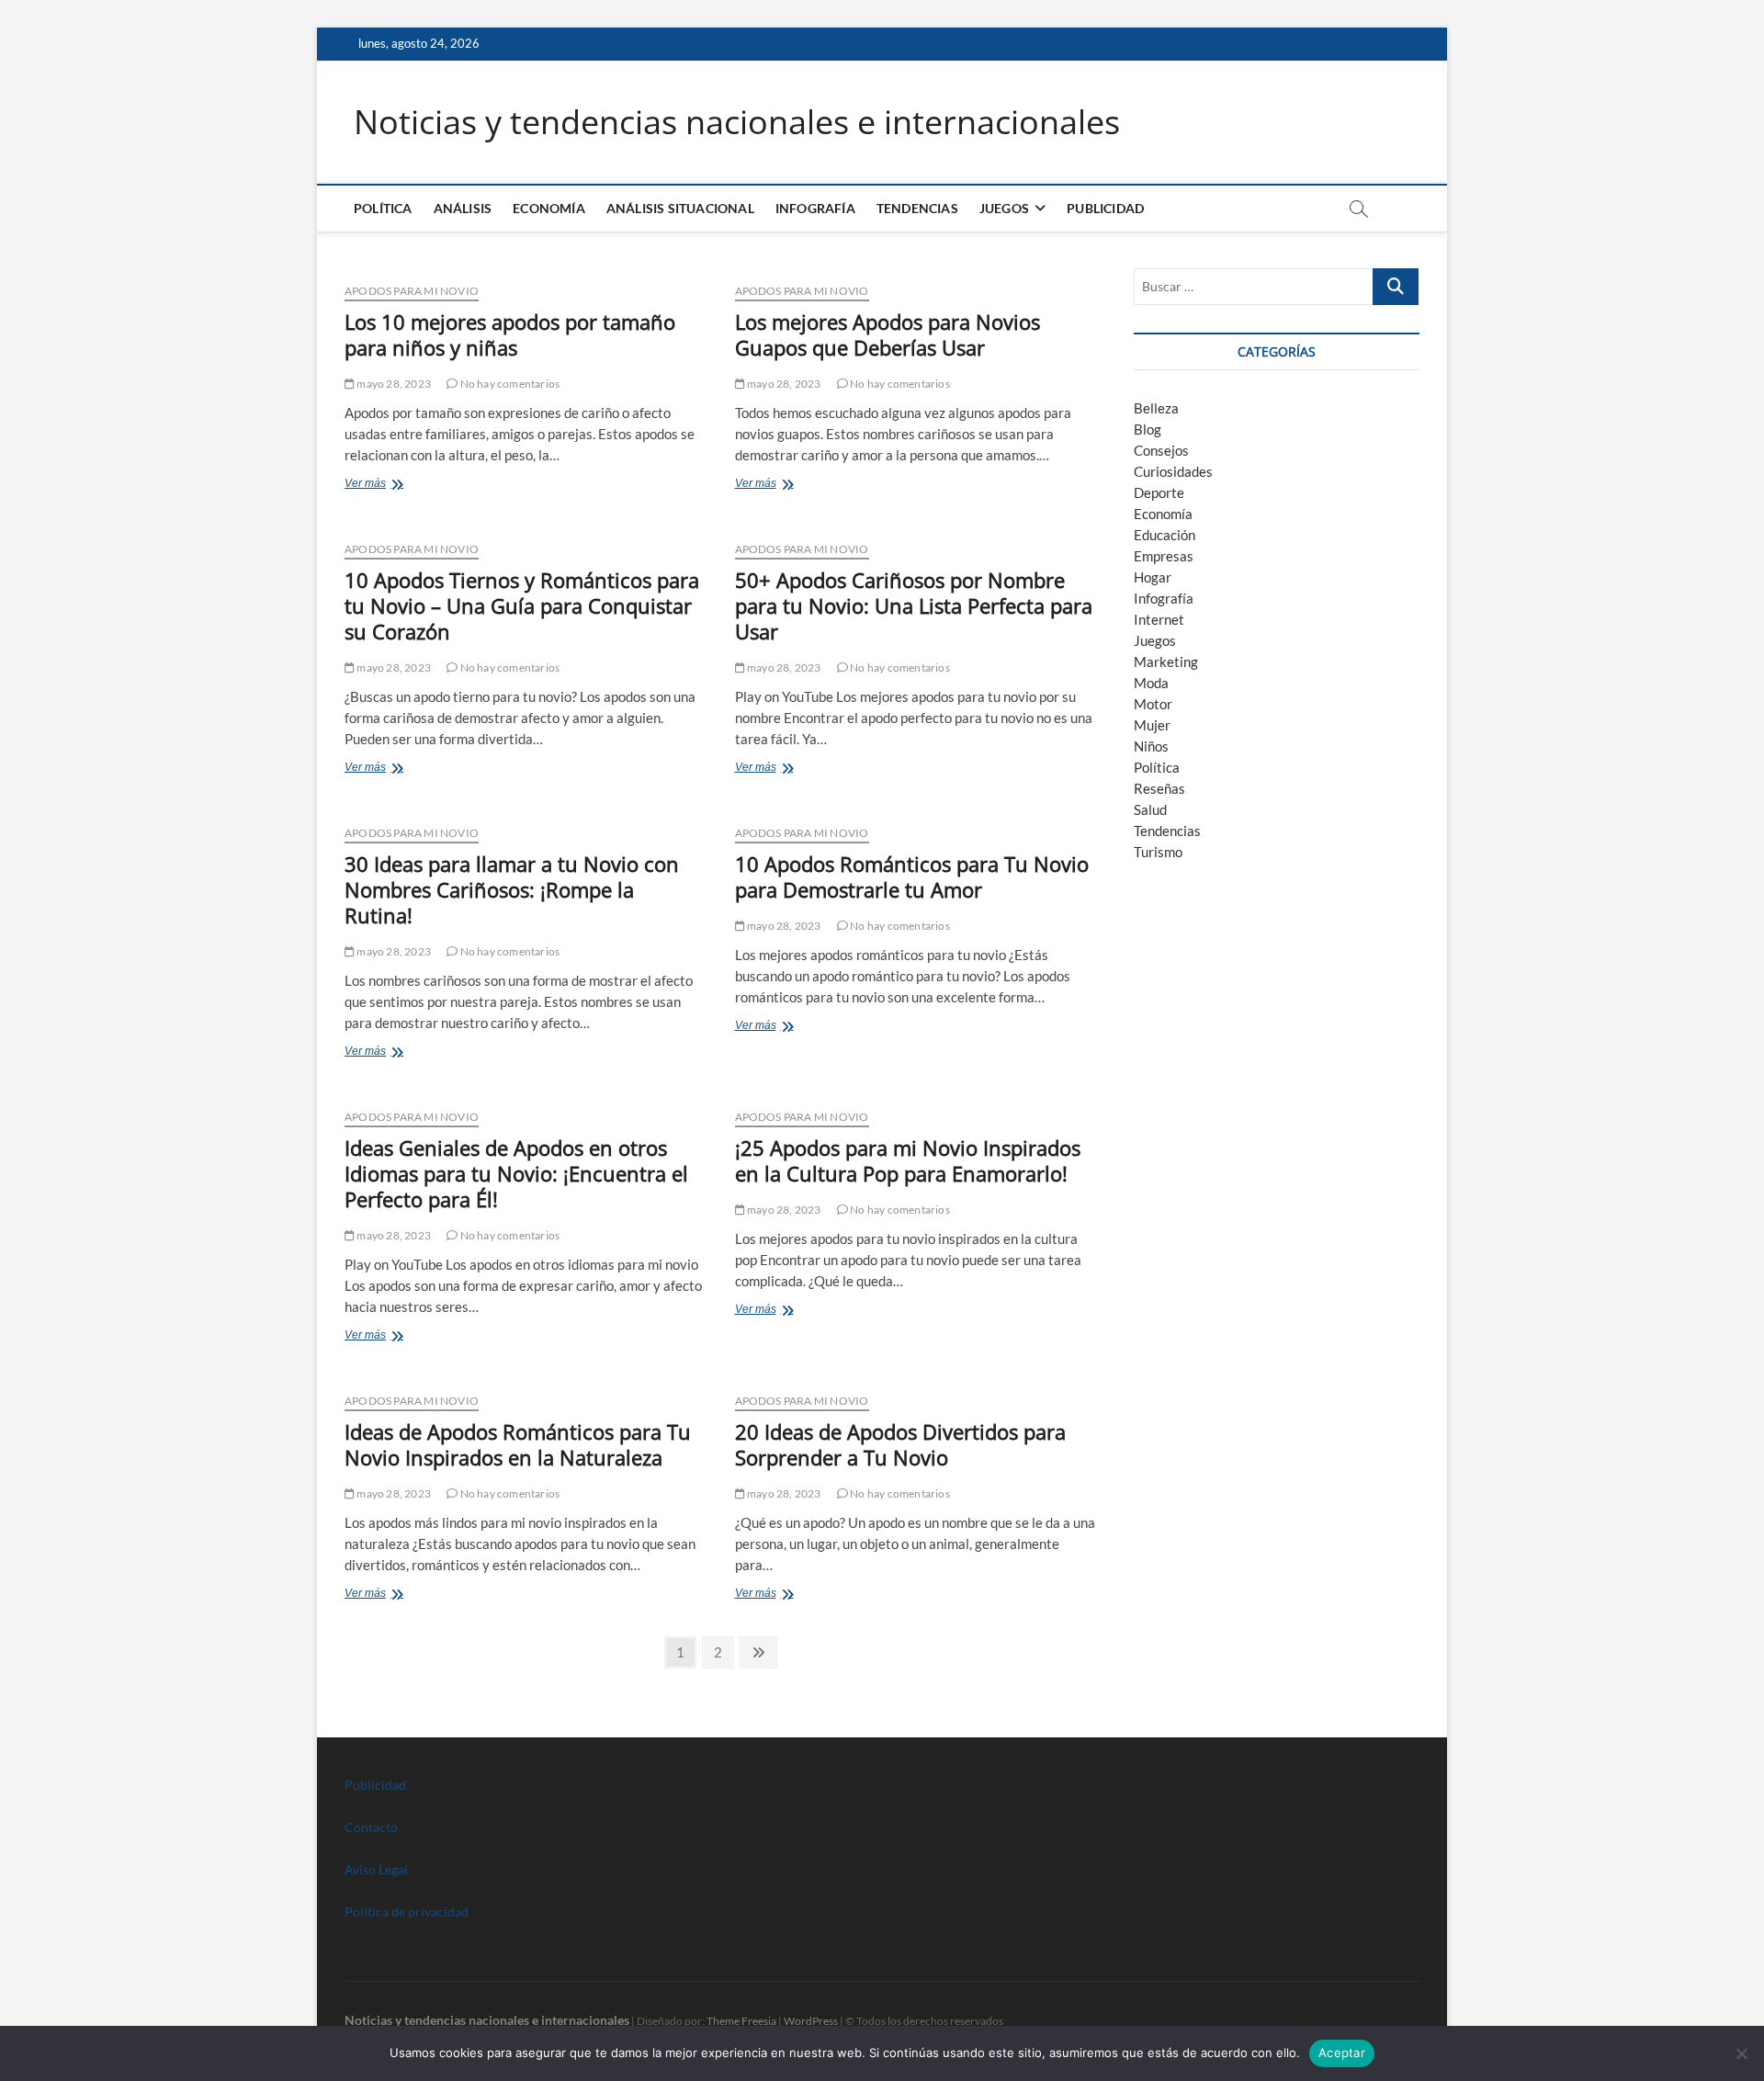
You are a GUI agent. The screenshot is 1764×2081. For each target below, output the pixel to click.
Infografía (815, 208)
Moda (1151, 683)
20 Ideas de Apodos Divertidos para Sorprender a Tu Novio (900, 1444)
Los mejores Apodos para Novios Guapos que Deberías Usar (888, 334)
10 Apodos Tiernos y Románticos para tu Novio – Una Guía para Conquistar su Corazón (522, 605)
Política (383, 208)
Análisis (463, 208)
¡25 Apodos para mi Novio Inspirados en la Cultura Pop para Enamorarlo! (908, 1160)
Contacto (371, 1827)
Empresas (1164, 556)
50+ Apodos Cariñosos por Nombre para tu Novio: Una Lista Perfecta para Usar (914, 605)
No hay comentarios (509, 384)
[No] (1741, 2053)
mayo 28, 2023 (393, 384)
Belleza (1156, 408)
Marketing (1166, 662)
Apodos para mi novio (412, 291)
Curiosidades (1173, 471)
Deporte (1159, 492)
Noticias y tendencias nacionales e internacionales (737, 122)
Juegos (1155, 640)
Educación (1165, 535)
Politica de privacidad (407, 1911)
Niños (1151, 746)
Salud (1150, 809)
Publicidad (1105, 208)
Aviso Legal (376, 1869)
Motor (1153, 704)
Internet (1159, 619)
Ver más (385, 485)
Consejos (1161, 450)
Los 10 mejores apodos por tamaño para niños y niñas (510, 334)
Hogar (1153, 577)
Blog (1148, 429)
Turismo (1158, 852)
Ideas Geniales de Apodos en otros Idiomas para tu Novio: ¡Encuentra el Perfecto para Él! (516, 1173)
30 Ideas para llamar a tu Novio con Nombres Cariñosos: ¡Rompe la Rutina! (512, 889)
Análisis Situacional (680, 208)
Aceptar (1342, 2053)
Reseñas (1159, 788)
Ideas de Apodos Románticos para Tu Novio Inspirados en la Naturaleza (518, 1444)
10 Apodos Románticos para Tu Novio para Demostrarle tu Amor (912, 877)
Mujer (1152, 725)
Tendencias (917, 208)
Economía (549, 208)
